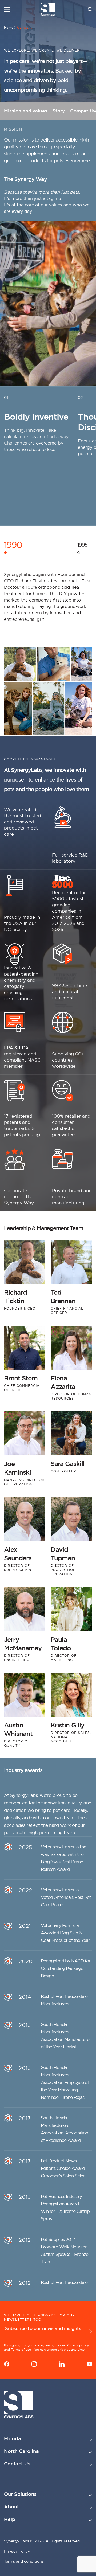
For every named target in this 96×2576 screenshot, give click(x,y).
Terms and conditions (24, 2561)
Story (59, 111)
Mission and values (26, 111)
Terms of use (21, 2349)
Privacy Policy (17, 2551)
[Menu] (7, 10)
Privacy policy (78, 2345)
